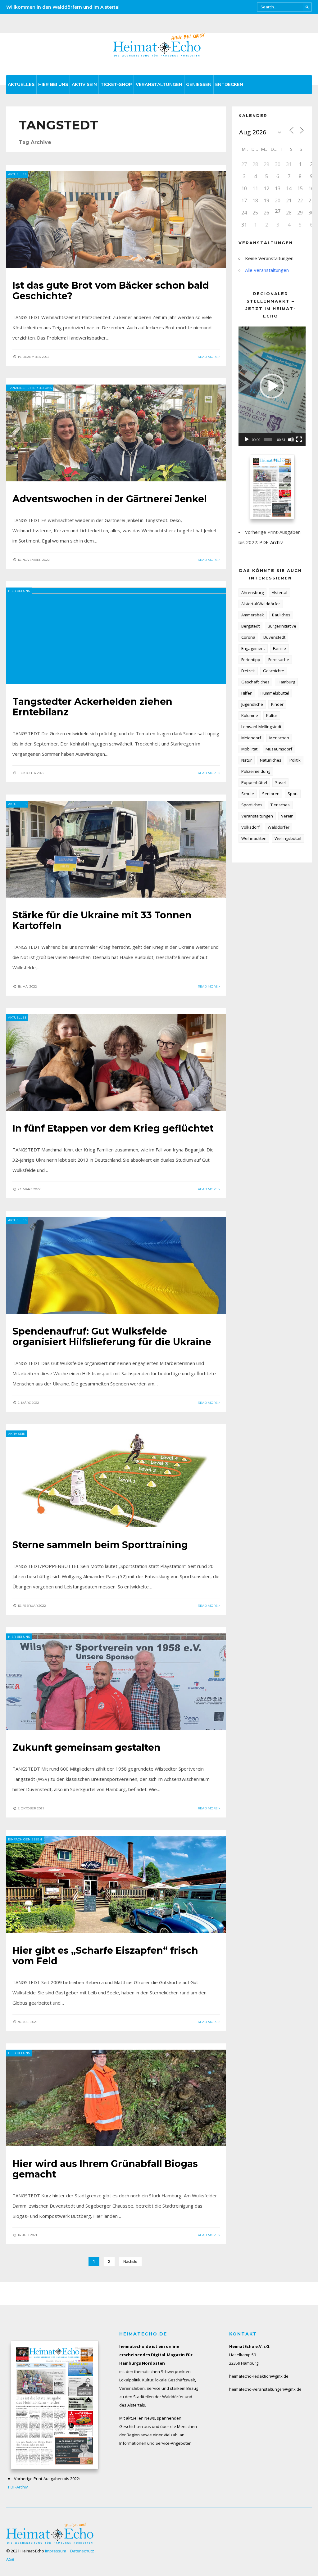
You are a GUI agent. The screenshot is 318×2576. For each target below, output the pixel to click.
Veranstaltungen (159, 84)
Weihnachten (254, 838)
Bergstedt (250, 626)
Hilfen (247, 693)
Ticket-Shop (116, 84)
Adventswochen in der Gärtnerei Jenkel (110, 499)
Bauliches (281, 615)
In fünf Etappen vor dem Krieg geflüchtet (113, 1128)
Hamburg (286, 682)
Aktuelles (21, 84)
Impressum (56, 2551)
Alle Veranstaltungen (267, 270)
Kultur (272, 715)
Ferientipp (251, 660)
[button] (272, 386)
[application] (272, 386)
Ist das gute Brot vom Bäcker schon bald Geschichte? (111, 291)
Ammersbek (253, 615)
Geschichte (274, 671)
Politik (295, 760)
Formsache (279, 660)
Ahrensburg (252, 592)
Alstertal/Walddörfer (261, 604)
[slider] (268, 439)
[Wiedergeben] (247, 439)
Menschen (279, 738)
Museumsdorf (279, 749)
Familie (279, 648)
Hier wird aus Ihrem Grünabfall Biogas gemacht (105, 2169)
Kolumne (250, 715)
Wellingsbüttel (288, 838)
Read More (208, 357)
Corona (248, 637)
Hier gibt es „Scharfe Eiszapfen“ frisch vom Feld (105, 1956)
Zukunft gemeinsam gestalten (86, 1747)
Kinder (277, 704)
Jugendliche (252, 704)
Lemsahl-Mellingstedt (261, 727)
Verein (287, 816)
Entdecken (229, 84)
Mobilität (249, 749)
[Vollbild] (299, 439)
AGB (10, 2559)
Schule (248, 794)
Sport (293, 794)
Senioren (271, 794)
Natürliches (271, 760)
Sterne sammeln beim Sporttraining (100, 1545)
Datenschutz (82, 2551)
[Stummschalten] (291, 439)
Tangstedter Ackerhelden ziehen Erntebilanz (92, 707)
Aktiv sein (84, 84)
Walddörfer (279, 827)
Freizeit (248, 671)
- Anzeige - (18, 388)
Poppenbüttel (254, 782)
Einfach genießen (25, 1839)
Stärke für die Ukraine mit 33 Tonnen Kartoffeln (102, 920)
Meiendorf (251, 738)
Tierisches (280, 805)
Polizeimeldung (256, 771)
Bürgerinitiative (282, 626)
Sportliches (252, 805)
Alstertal (279, 592)
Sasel (280, 782)
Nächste (130, 2262)
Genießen (199, 84)
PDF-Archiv (271, 542)
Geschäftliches (255, 682)
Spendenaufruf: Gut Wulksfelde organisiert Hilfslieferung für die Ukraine (112, 1337)
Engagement (253, 648)
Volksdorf (250, 827)
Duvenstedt (274, 637)
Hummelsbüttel (275, 693)
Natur (247, 760)
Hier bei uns (53, 84)
